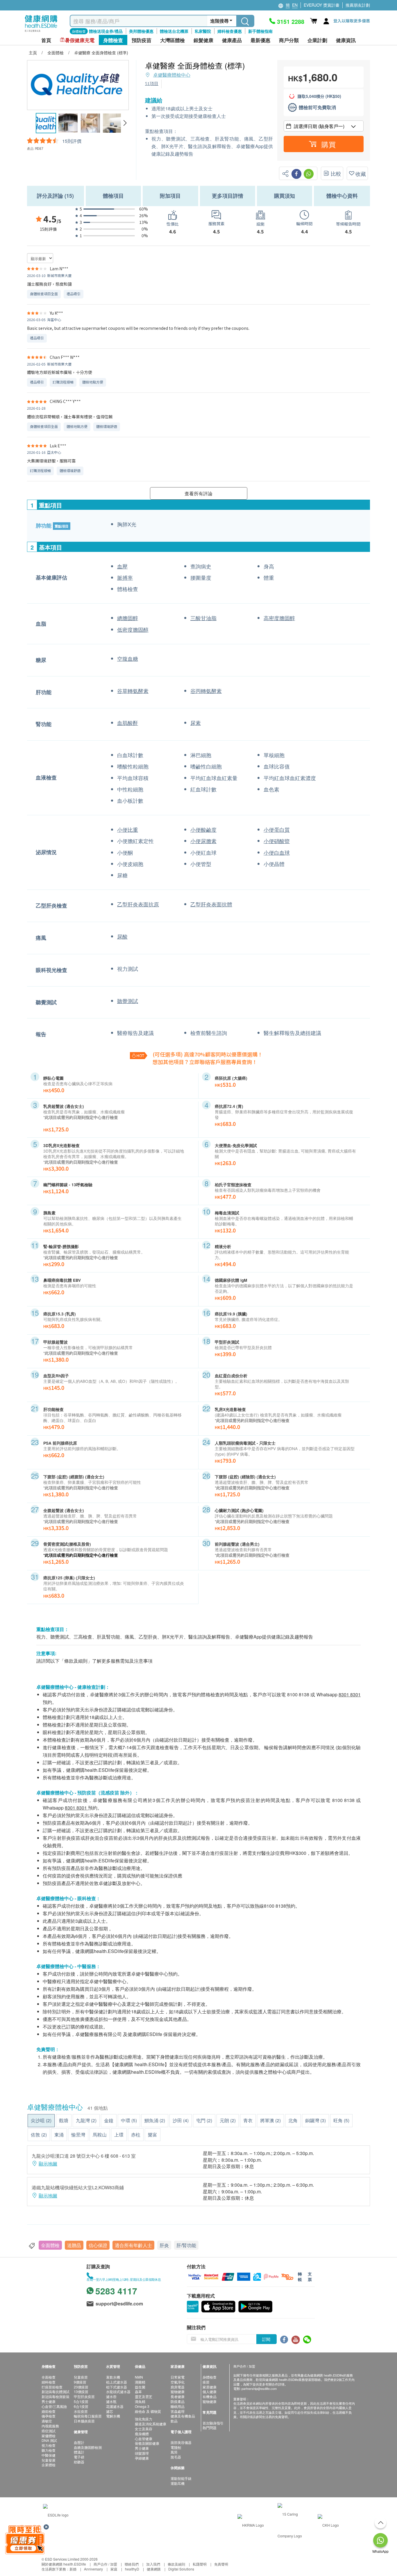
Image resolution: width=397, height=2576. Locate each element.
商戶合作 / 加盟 (105, 2564)
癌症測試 (49, 2431)
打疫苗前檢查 (52, 2387)
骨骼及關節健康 (147, 2443)
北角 (293, 2120)
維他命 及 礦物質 (148, 2411)
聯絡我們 (132, 2564)
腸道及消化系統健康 (151, 2424)
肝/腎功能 (186, 2245)
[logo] (41, 32)
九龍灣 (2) (86, 2120)
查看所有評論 (199, 493)
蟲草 (138, 2392)
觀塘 (64, 2120)
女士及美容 (144, 2429)
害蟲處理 (178, 2411)
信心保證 (98, 2245)
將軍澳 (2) (270, 2120)
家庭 (114, 2569)
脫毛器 (176, 2457)
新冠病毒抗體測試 (56, 2392)
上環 (119, 2135)
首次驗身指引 (213, 2423)
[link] (56, 2514)
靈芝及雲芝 (144, 2396)
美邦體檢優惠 (141, 31)
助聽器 (79, 2462)
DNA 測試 (49, 2440)
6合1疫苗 (81, 2406)
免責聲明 (221, 2564)
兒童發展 (49, 2460)
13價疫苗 (81, 2392)
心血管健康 (144, 2439)
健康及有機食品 (183, 2416)
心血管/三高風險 (54, 2406)
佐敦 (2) (39, 2135)
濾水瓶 (111, 2401)
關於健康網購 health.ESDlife (64, 2564)
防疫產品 (178, 2401)
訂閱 (266, 2339)
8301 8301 (350, 1694)
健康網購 (154, 2569)
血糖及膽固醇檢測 (88, 2447)
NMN (139, 2377)
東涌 (59, 2135)
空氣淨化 (178, 2382)
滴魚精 (140, 2401)
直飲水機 (113, 2377)
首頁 (46, 40)
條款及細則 (176, 2564)
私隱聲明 (200, 2564)
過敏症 (47, 2421)
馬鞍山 (100, 2135)
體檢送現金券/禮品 (106, 31)
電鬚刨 (176, 2447)
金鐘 (109, 2120)
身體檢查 (210, 2377)
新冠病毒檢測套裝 (56, 2396)
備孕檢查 (49, 2416)
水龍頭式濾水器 (118, 2392)
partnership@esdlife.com (259, 2388)
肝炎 (164, 2245)
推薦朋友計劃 (358, 5)
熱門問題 (210, 2428)
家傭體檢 (49, 2436)
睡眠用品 (178, 2406)
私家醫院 (203, 31)
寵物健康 (178, 2392)
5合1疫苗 (81, 2401)
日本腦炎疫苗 (84, 2421)
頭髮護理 (142, 2453)
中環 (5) (129, 2120)
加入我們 (153, 2564)
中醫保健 (49, 2455)
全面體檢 (50, 2245)
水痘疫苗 (81, 2411)
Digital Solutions (181, 2569)
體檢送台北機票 (174, 31)
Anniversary (93, 2569)
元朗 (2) (228, 2120)
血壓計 (79, 2442)
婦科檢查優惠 (230, 31)
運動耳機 (178, 2483)
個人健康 (210, 2392)
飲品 (174, 2421)
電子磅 (79, 2457)
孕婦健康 (142, 2458)
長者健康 (178, 2396)
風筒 (174, 2452)
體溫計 (79, 2452)
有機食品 (210, 2396)
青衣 (248, 2120)
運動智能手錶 (181, 2478)
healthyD (132, 2569)
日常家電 (178, 2377)
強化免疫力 (144, 2419)
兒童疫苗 (81, 2377)
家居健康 (210, 2387)
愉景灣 (78, 2135)
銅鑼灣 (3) (315, 2120)
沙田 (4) (181, 2120)
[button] (125, 123)
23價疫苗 (81, 2387)
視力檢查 (49, 2445)
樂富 (153, 2135)
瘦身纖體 (142, 2434)
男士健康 (49, 2401)
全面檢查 (49, 2377)
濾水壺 (111, 2396)
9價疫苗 (80, 2382)
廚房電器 (178, 2387)
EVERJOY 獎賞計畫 (322, 5)
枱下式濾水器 (117, 2387)
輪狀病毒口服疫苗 (88, 2416)
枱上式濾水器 (117, 2382)
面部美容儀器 (181, 2442)
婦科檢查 (49, 2382)
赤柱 (136, 2135)
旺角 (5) (341, 2120)
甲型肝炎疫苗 (84, 2396)
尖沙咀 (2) (41, 2120)
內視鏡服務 (50, 2426)
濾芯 (110, 2411)
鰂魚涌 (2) (155, 2120)
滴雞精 (140, 2382)
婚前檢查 (49, 2411)
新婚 (73, 2569)
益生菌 (140, 2387)
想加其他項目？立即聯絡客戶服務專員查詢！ (205, 1062)
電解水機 (113, 2416)
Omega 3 (142, 2406)
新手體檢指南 (260, 31)
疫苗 (206, 2382)
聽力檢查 (49, 2450)
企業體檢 (49, 2465)
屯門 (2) (204, 2120)
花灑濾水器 (115, 2406)
